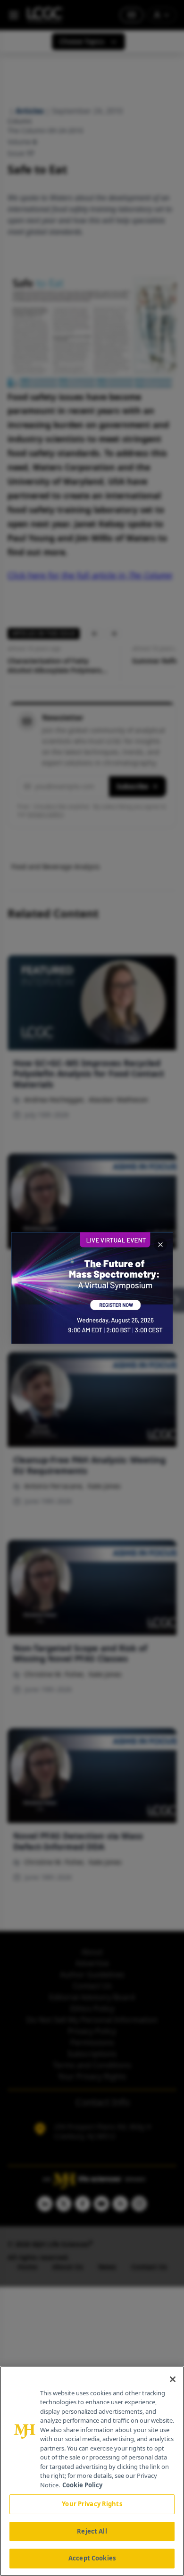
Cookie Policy (82, 2485)
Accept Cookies (92, 2558)
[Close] (173, 2379)
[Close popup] (160, 1245)
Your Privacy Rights (92, 2504)
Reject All (92, 2531)
